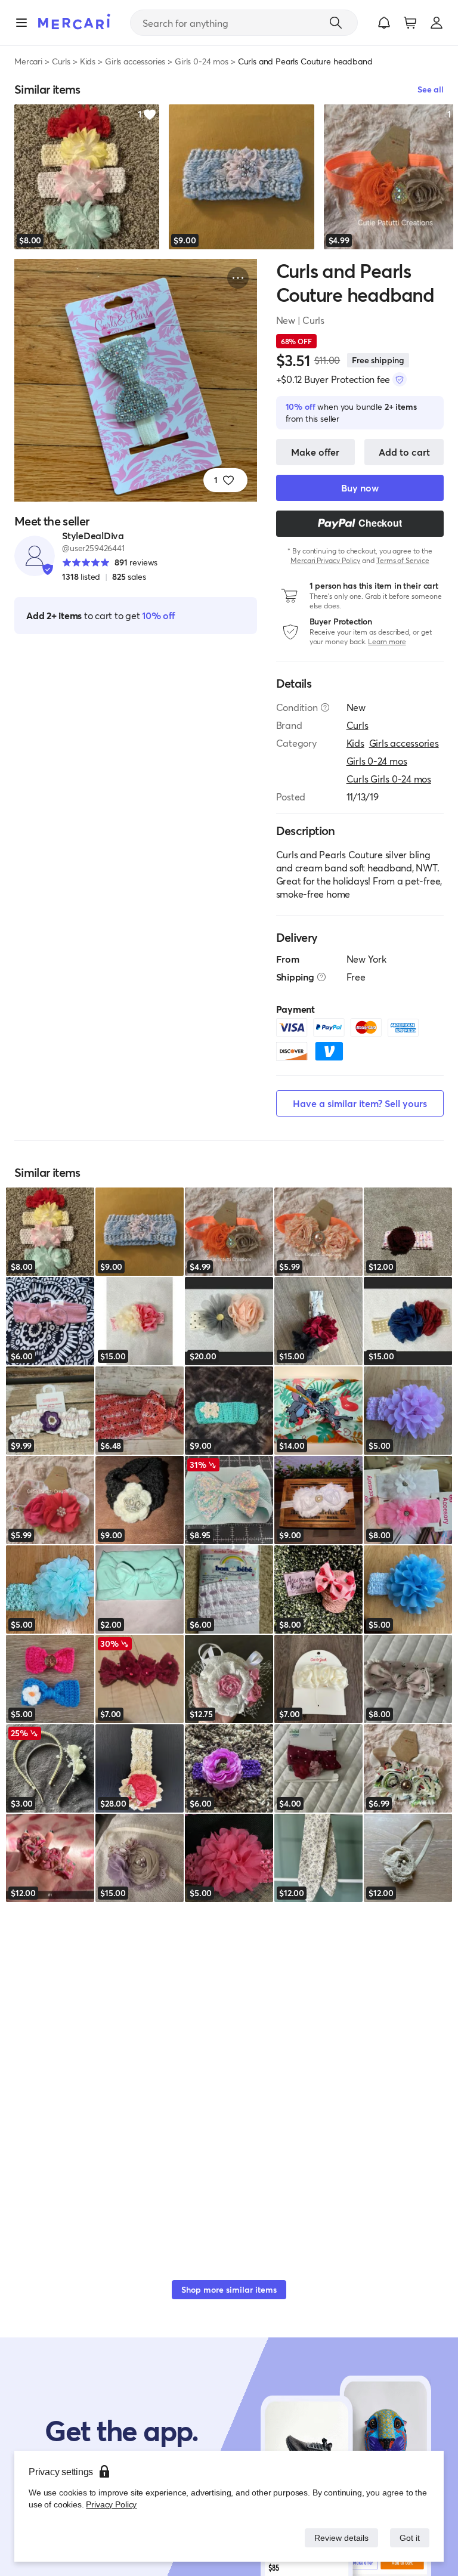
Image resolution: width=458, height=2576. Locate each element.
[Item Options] (238, 278)
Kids (88, 61)
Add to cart (404, 452)
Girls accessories (135, 61)
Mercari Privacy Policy (325, 560)
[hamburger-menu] (21, 23)
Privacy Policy (110, 2504)
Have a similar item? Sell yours (360, 1103)
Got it (409, 2538)
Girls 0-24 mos (202, 61)
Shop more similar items (229, 2289)
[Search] (336, 23)
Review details (338, 2538)
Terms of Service (403, 560)
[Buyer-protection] (400, 379)
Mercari (28, 61)
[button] (384, 23)
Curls (61, 61)
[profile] (437, 23)
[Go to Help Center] (325, 707)
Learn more (387, 641)
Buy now (360, 488)
